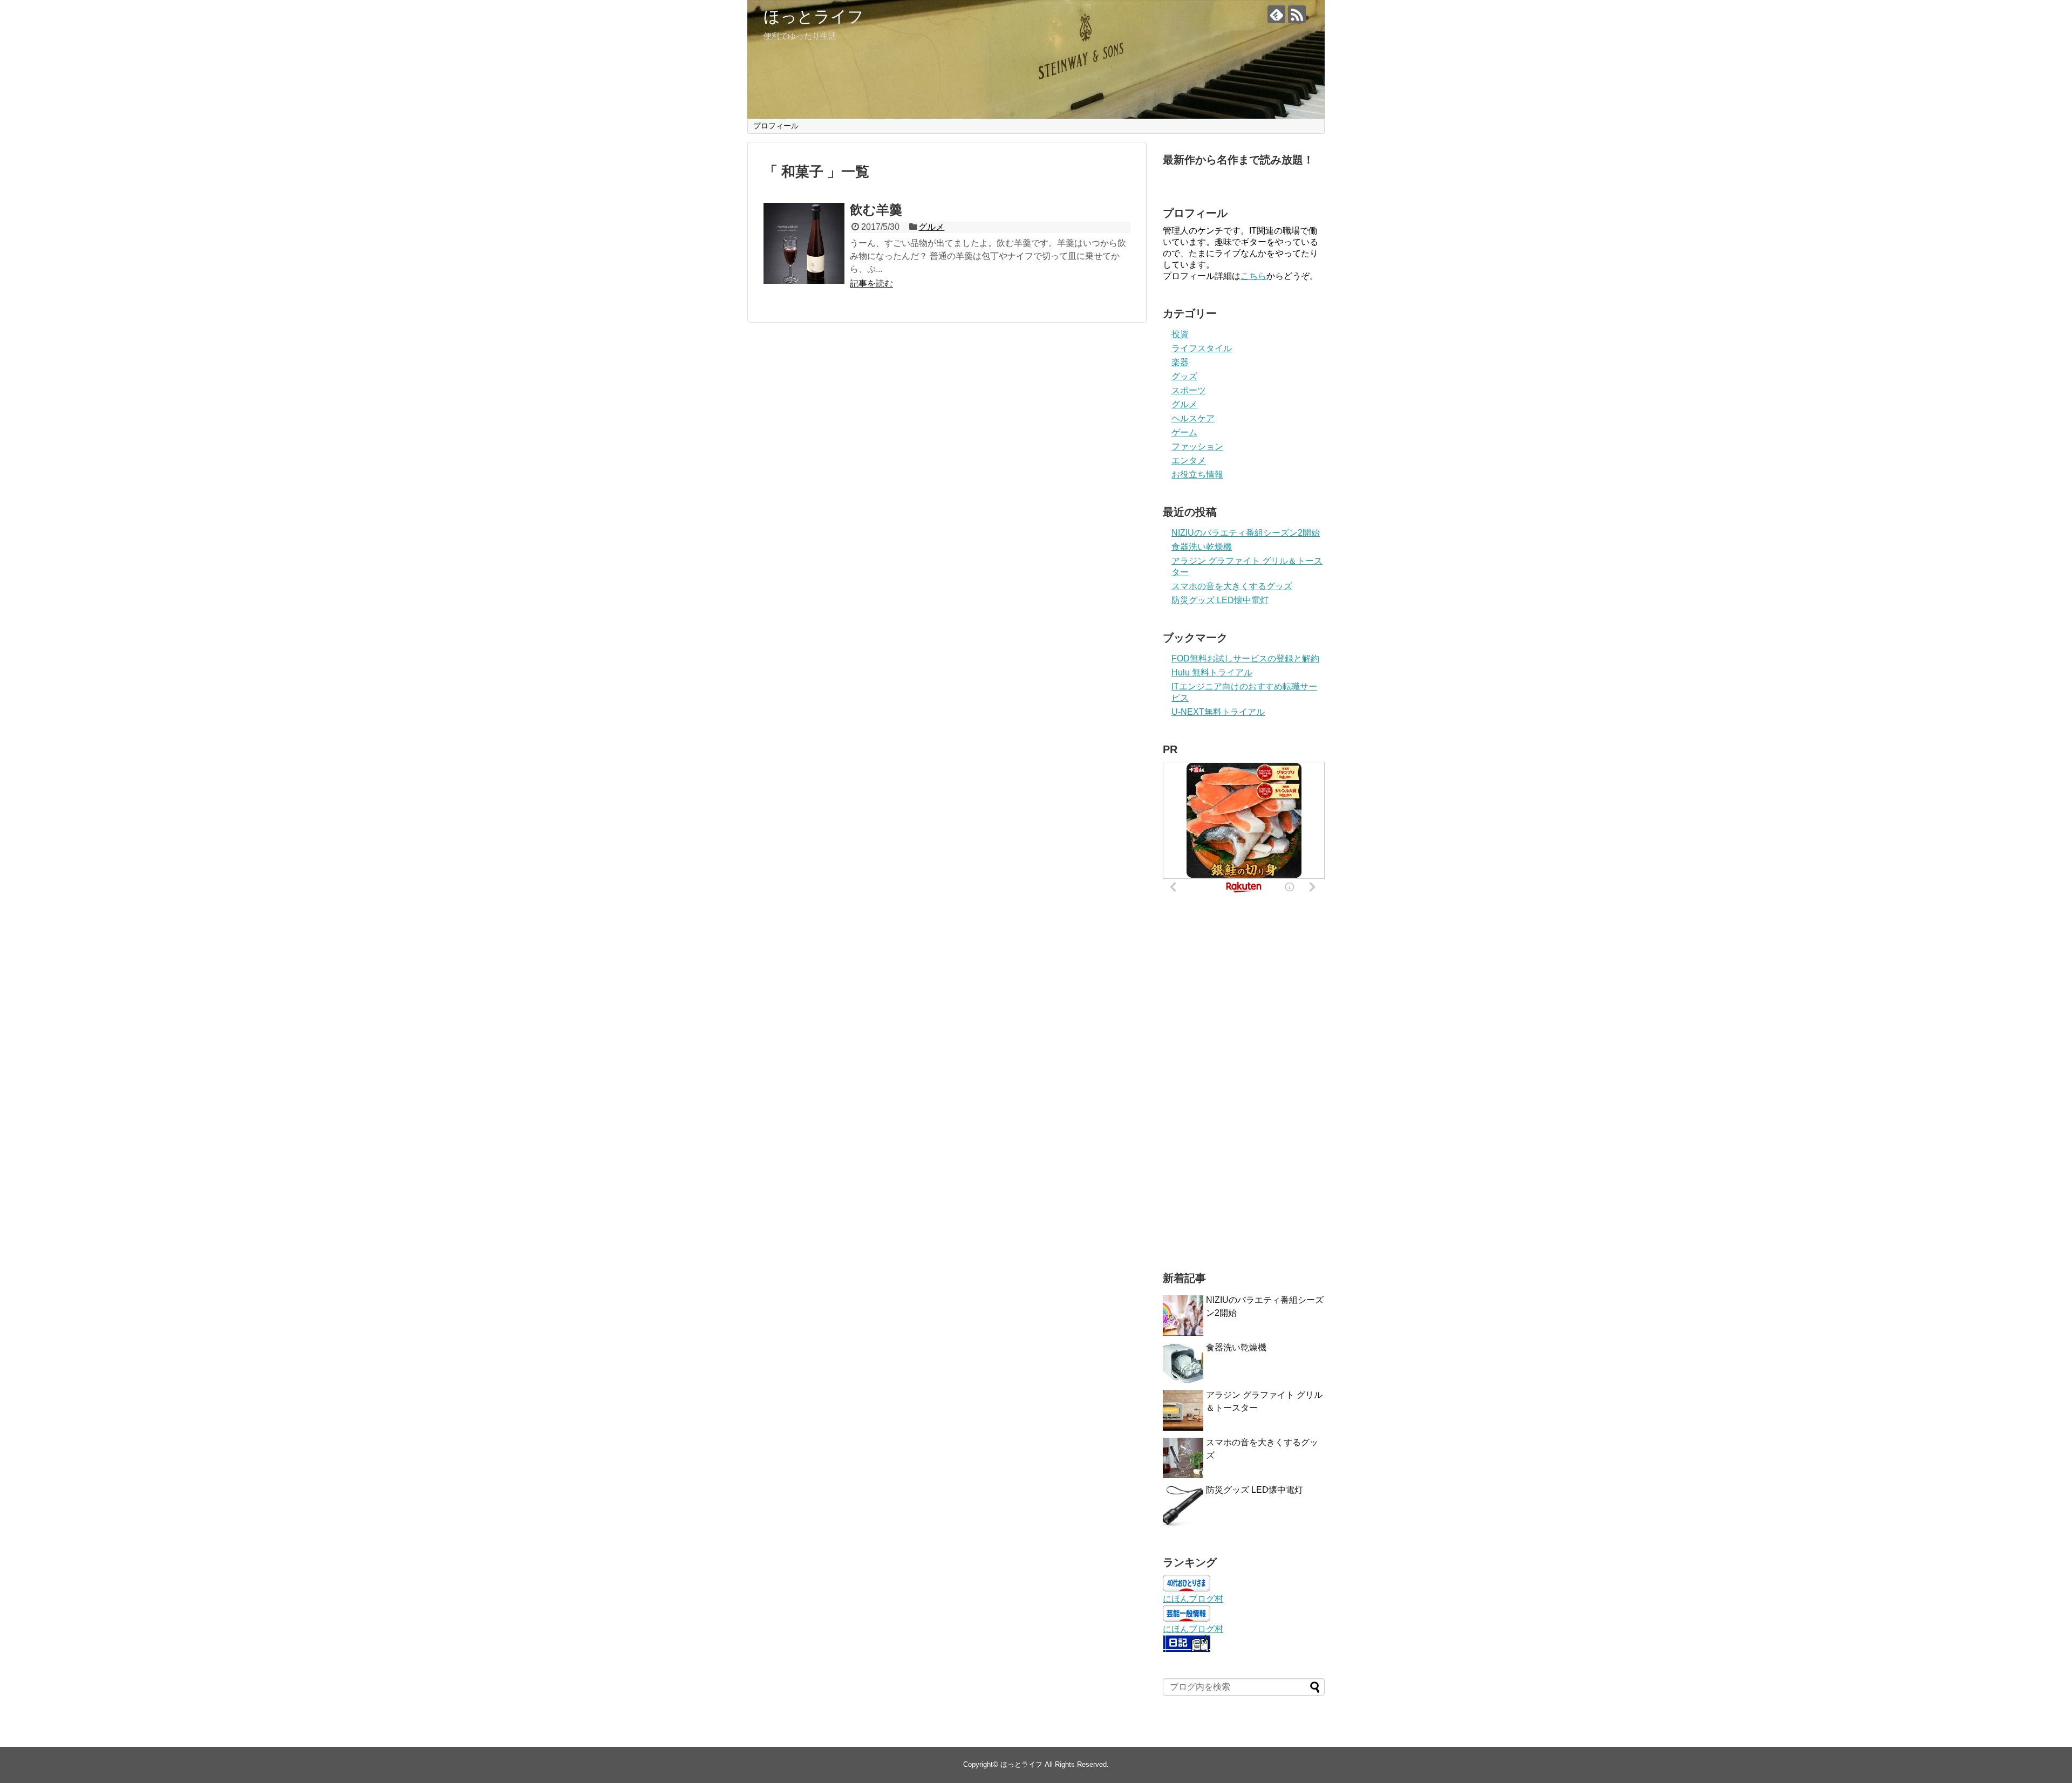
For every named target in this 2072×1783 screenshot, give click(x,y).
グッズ (1184, 376)
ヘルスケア (1193, 418)
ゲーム (1184, 432)
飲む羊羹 (876, 210)
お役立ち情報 (1197, 474)
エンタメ (1189, 460)
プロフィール (776, 126)
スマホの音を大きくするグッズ (1232, 586)
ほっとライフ (814, 16)
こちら (1253, 276)
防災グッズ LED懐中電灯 (1220, 600)
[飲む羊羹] (804, 243)
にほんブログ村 (1193, 1599)
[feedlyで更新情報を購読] (1276, 14)
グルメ (931, 227)
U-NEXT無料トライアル (1218, 712)
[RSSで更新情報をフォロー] (1297, 14)
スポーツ (1189, 390)
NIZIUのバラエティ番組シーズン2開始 (1246, 533)
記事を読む (871, 283)
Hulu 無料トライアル (1212, 672)
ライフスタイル (1202, 348)
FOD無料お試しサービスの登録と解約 (1245, 658)
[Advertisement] (1244, 1085)
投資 (1180, 334)
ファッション (1197, 446)
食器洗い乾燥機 (1202, 547)
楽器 (1180, 362)
